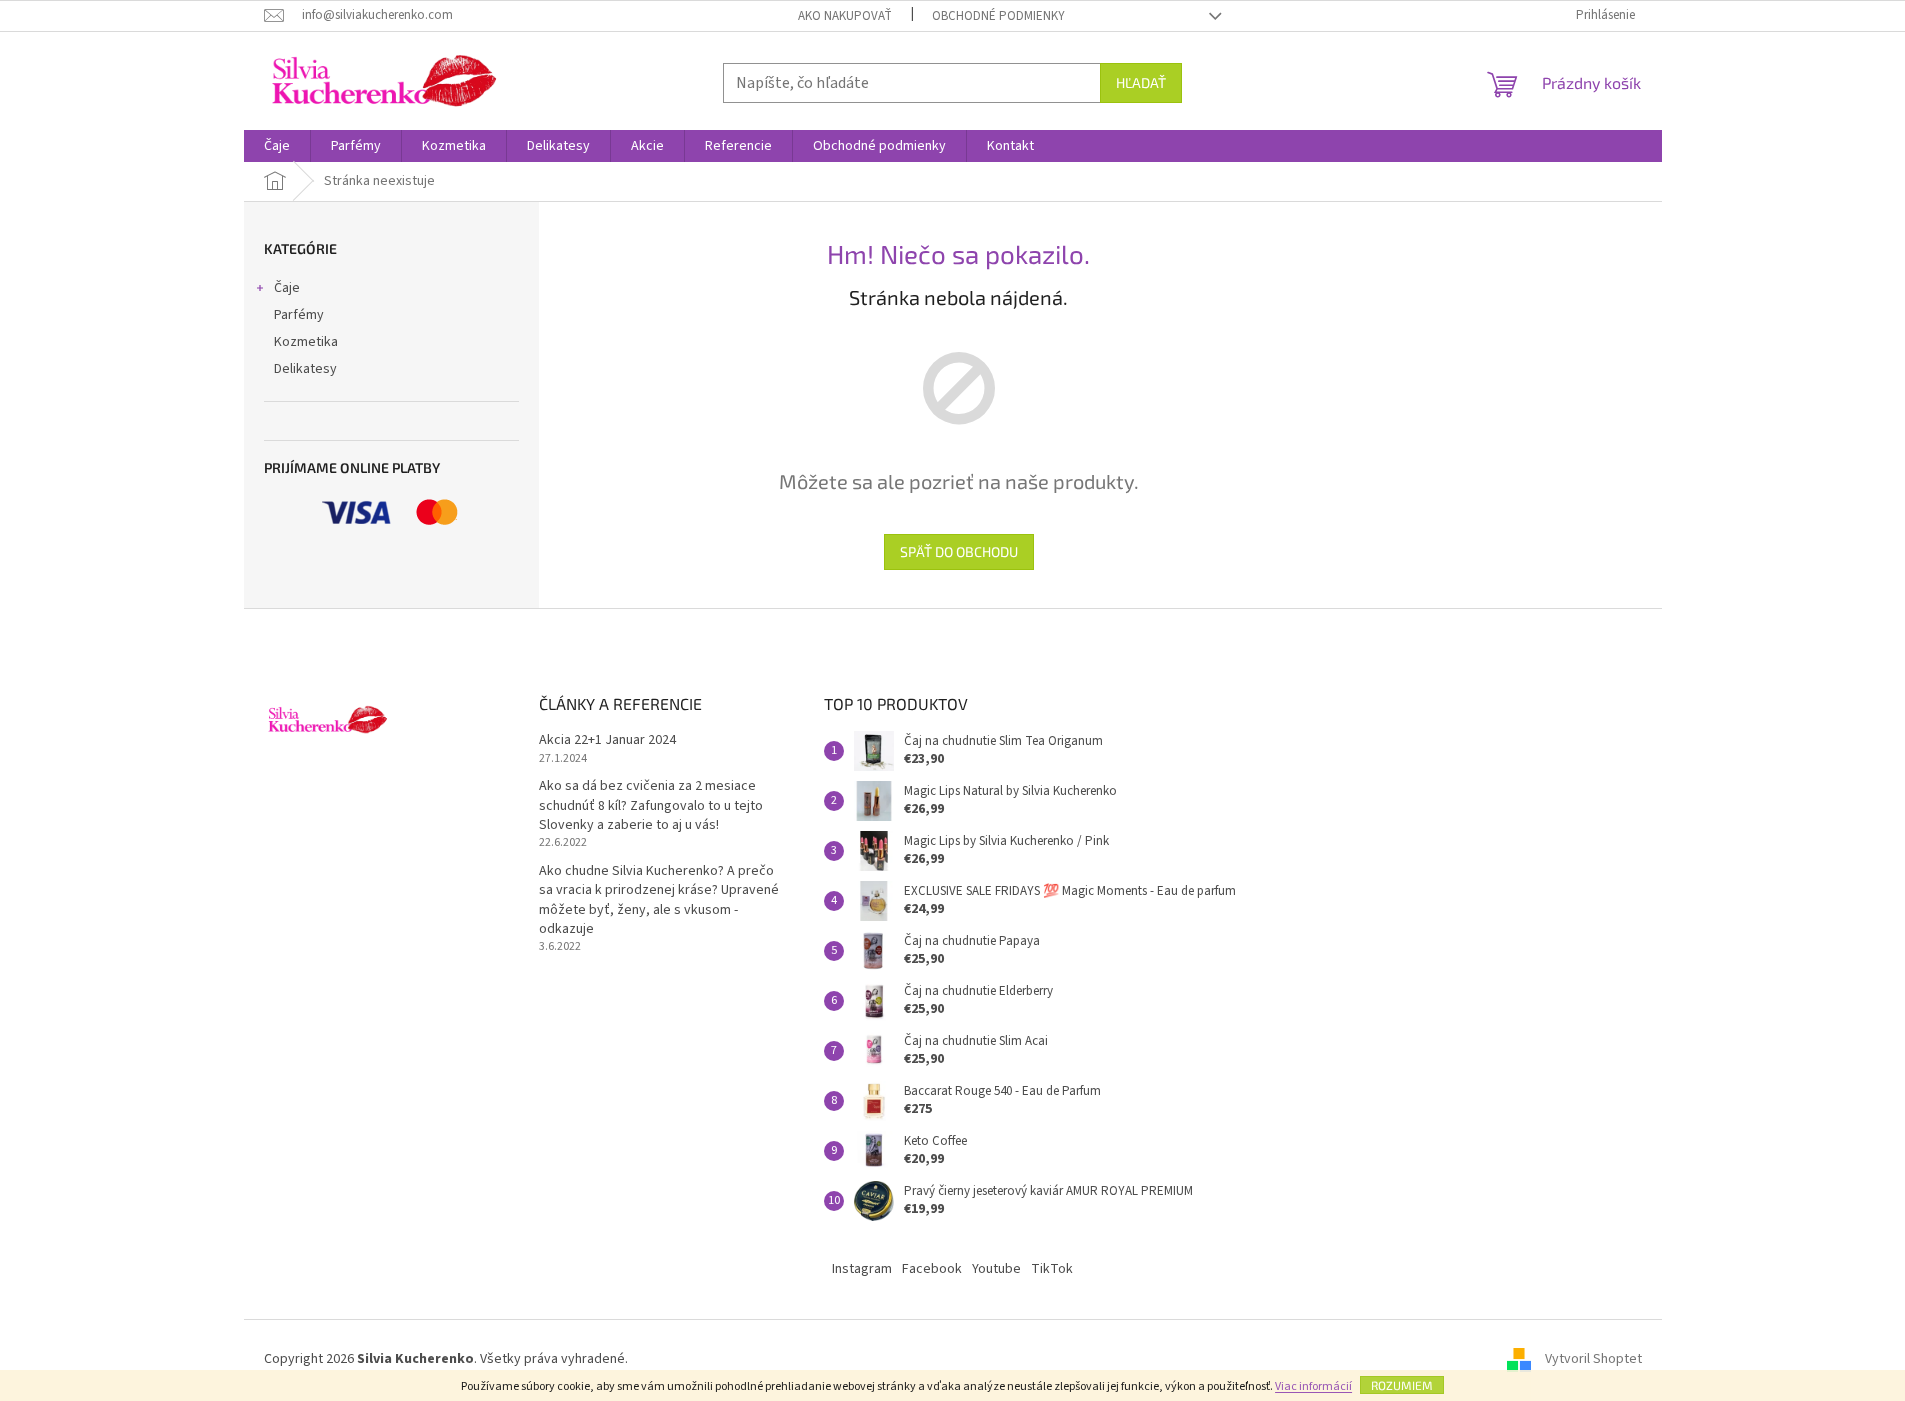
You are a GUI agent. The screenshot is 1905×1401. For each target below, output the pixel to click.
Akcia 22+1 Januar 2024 (607, 740)
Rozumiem (1402, 1385)
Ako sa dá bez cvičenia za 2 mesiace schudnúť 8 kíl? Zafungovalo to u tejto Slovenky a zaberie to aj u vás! (651, 806)
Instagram (862, 1269)
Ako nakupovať (845, 16)
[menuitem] (277, 146)
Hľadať (1141, 82)
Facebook (932, 1269)
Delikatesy (305, 369)
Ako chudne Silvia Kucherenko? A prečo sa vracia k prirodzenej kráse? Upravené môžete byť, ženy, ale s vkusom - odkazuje (659, 900)
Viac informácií (1313, 1386)
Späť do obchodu (959, 551)
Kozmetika (306, 342)
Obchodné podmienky (998, 16)
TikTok (1052, 1269)
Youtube (996, 1269)
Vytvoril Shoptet (1593, 1359)
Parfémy (299, 315)
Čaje (287, 288)
